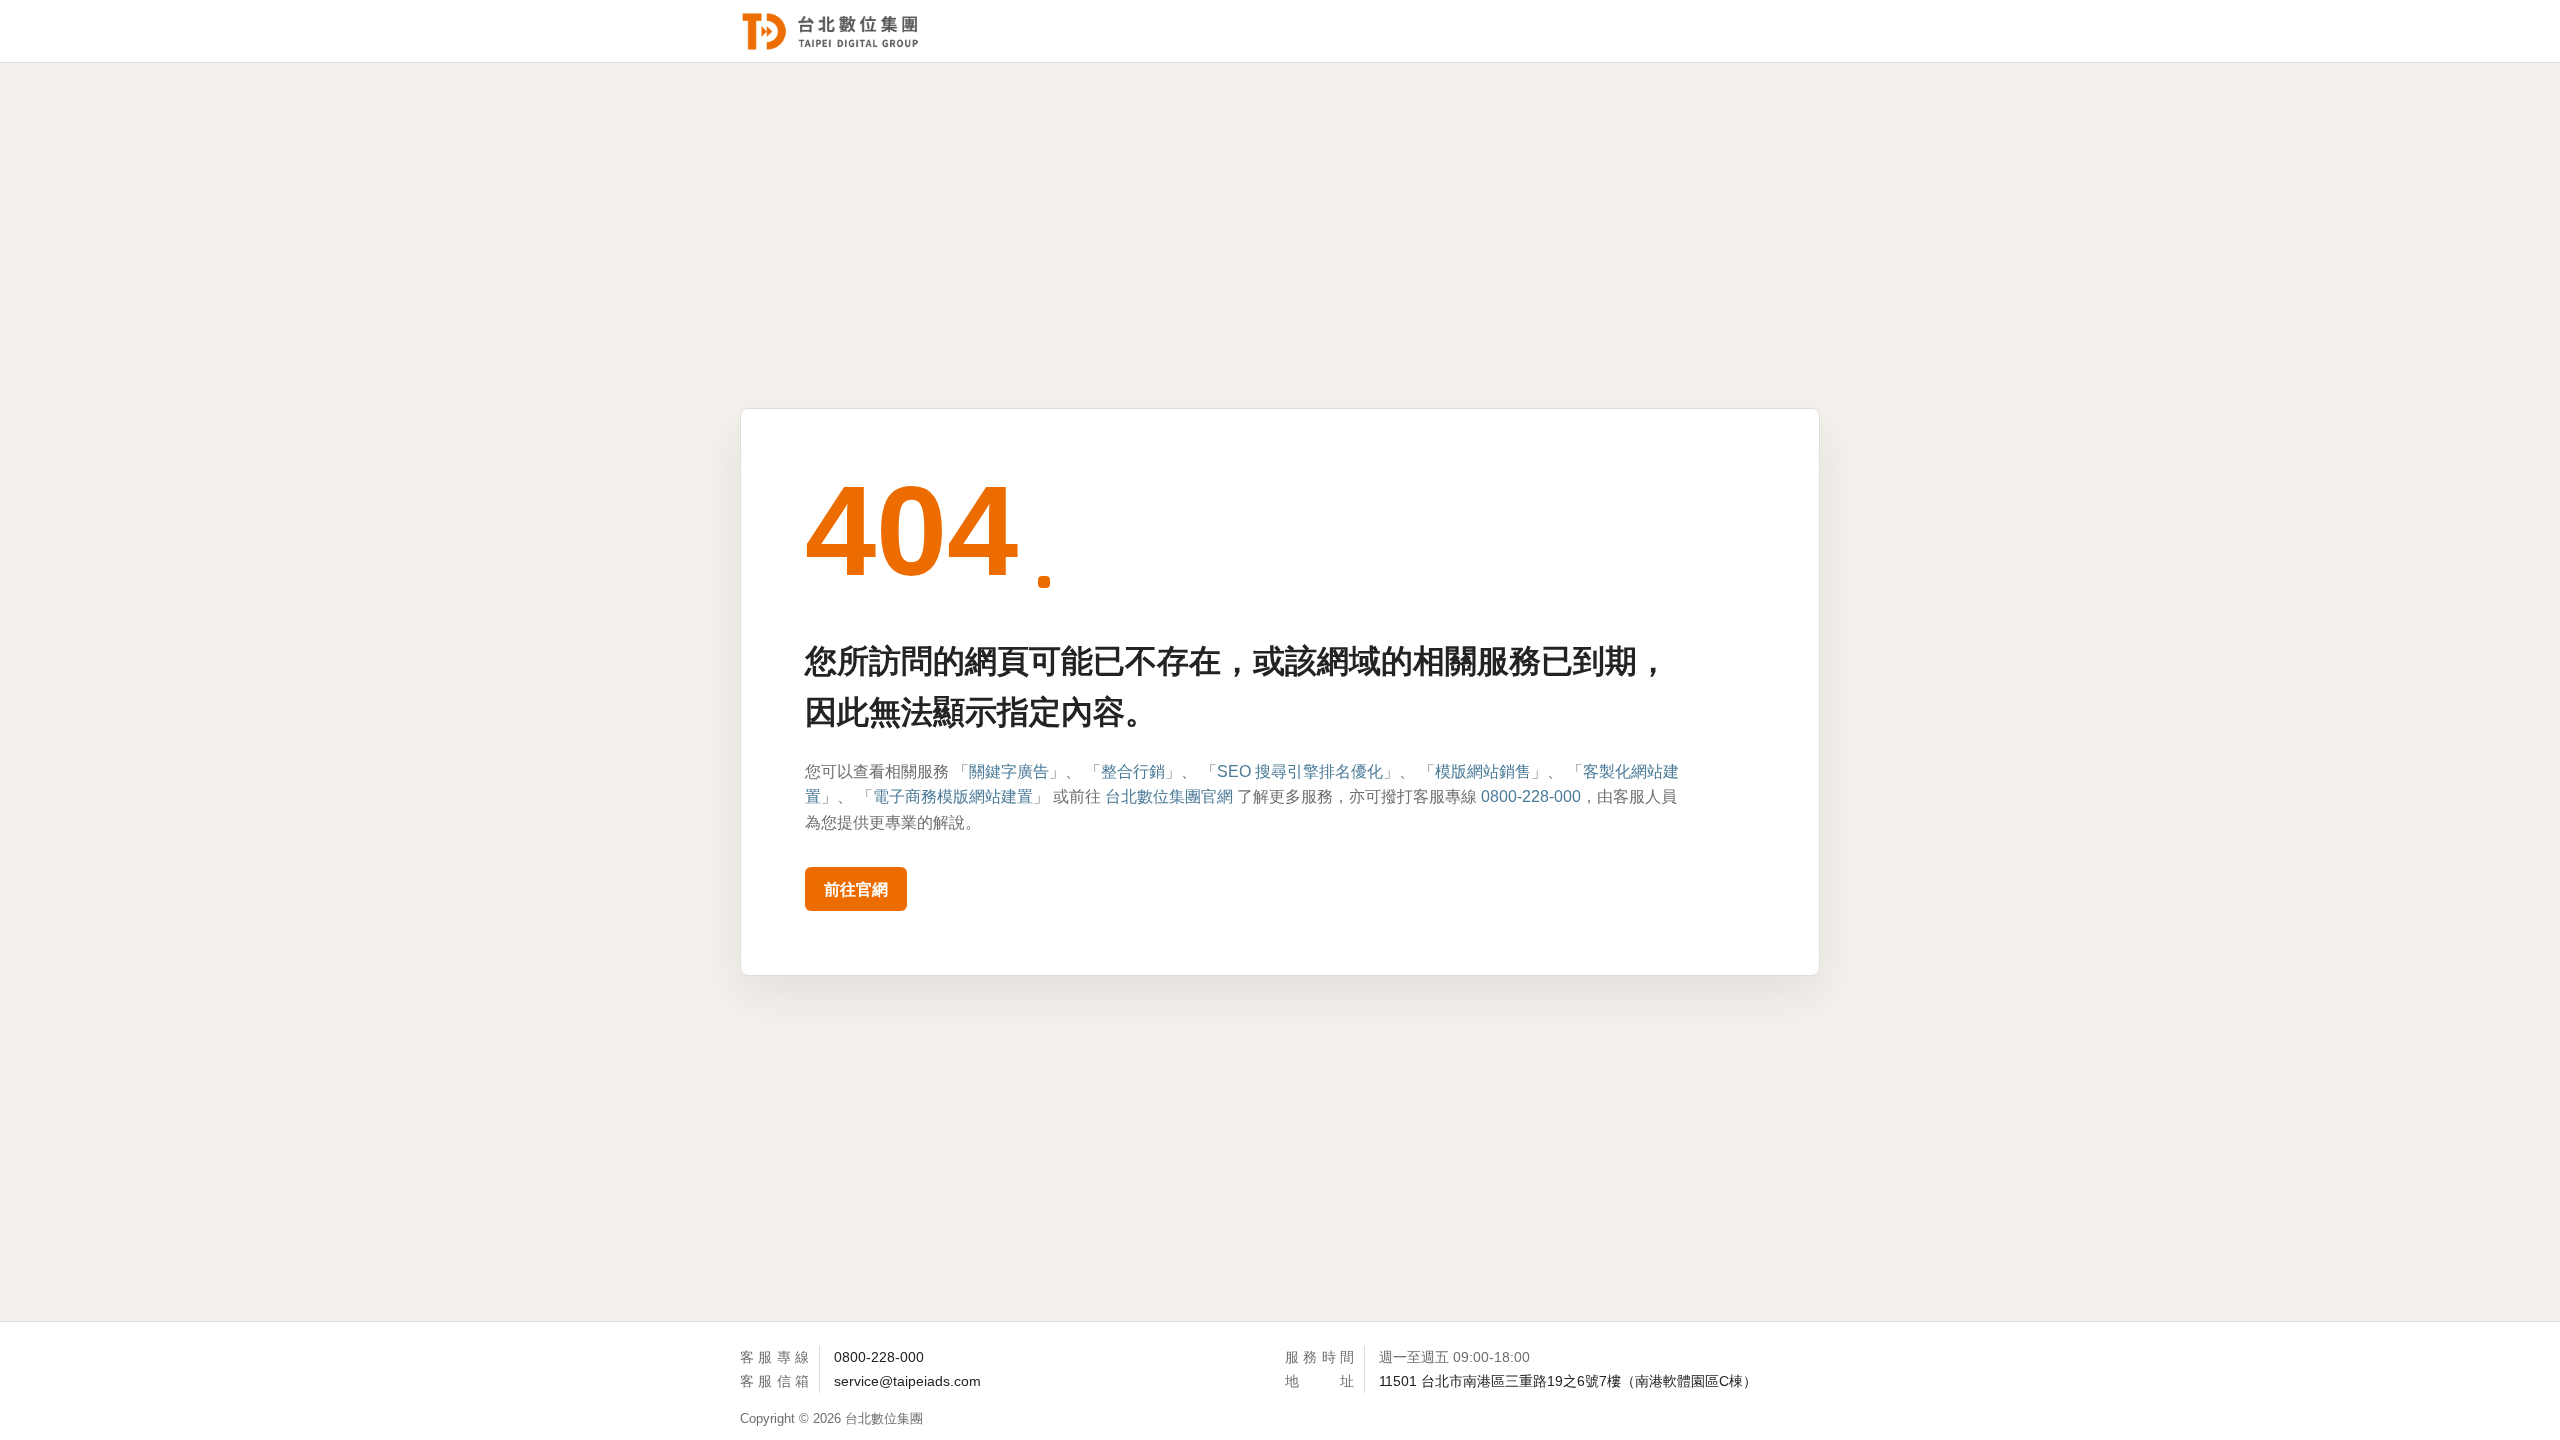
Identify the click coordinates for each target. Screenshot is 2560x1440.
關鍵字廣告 (1009, 771)
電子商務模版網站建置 (953, 796)
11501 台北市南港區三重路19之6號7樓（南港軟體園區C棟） (1568, 1381)
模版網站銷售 (1483, 771)
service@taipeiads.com (907, 1381)
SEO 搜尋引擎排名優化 (1300, 771)
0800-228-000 (1531, 796)
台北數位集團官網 (1169, 796)
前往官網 (856, 889)
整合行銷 (1133, 771)
